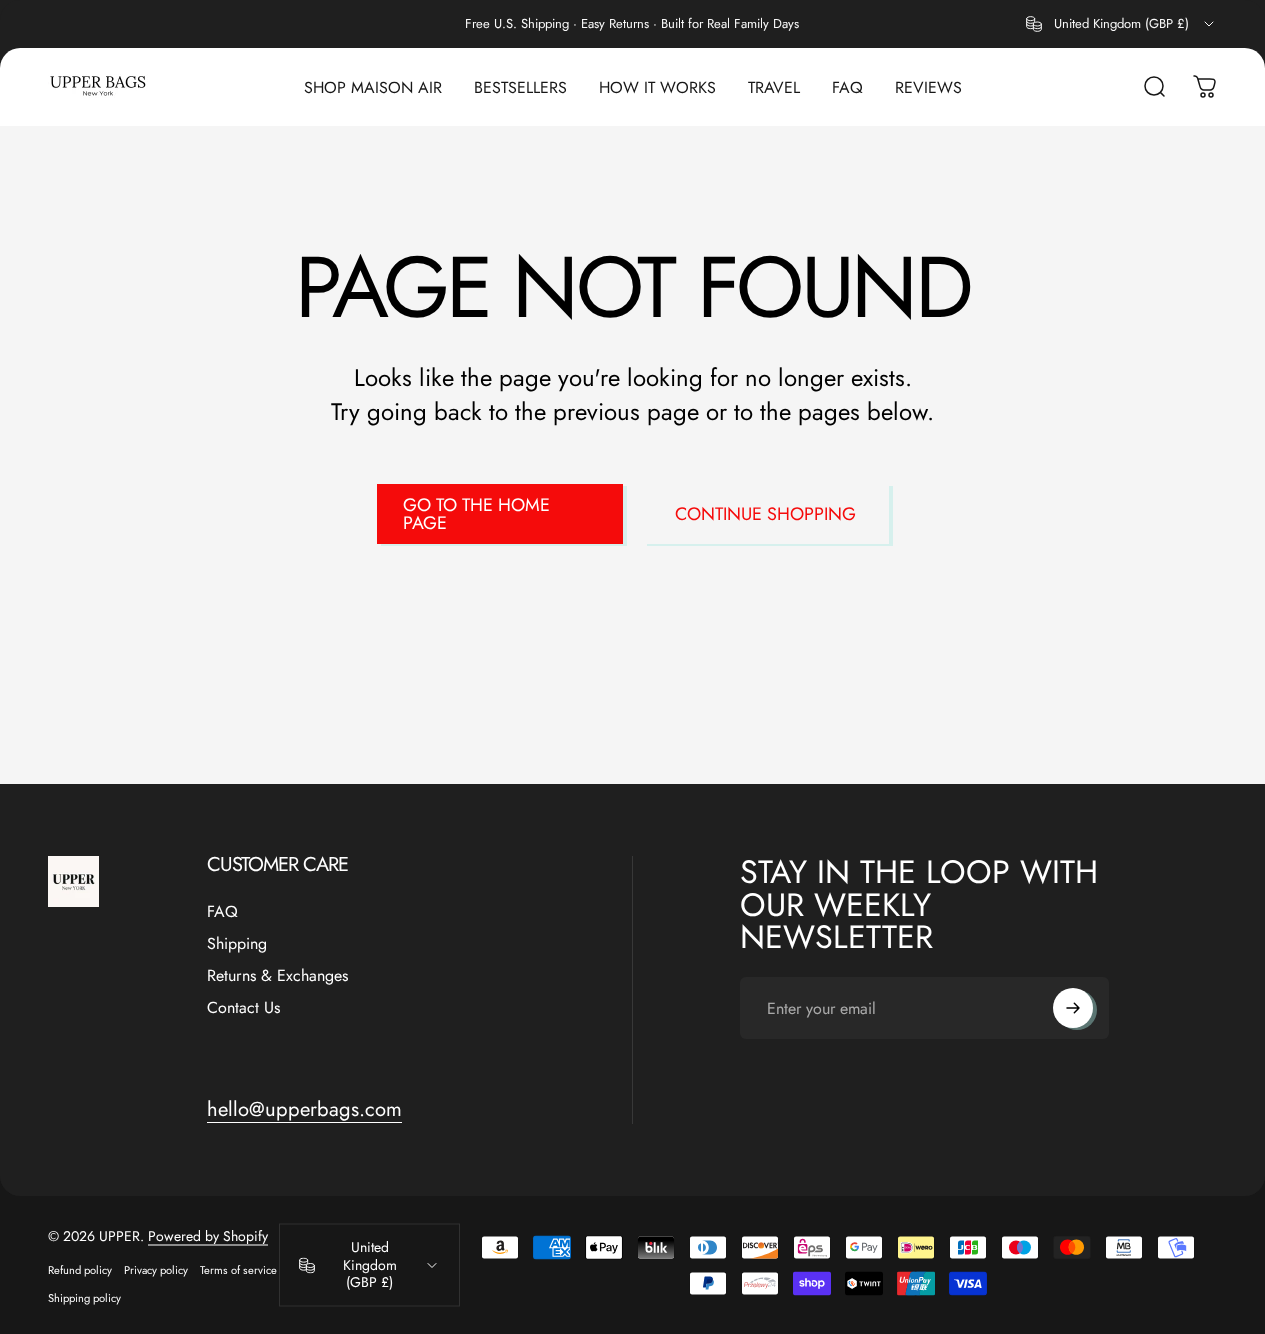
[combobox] (1121, 24)
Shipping (237, 944)
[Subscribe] (1073, 1008)
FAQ (222, 912)
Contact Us (243, 1008)
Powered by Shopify (208, 1235)
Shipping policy (84, 1297)
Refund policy (80, 1269)
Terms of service (238, 1269)
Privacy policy (156, 1269)
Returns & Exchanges (277, 976)
